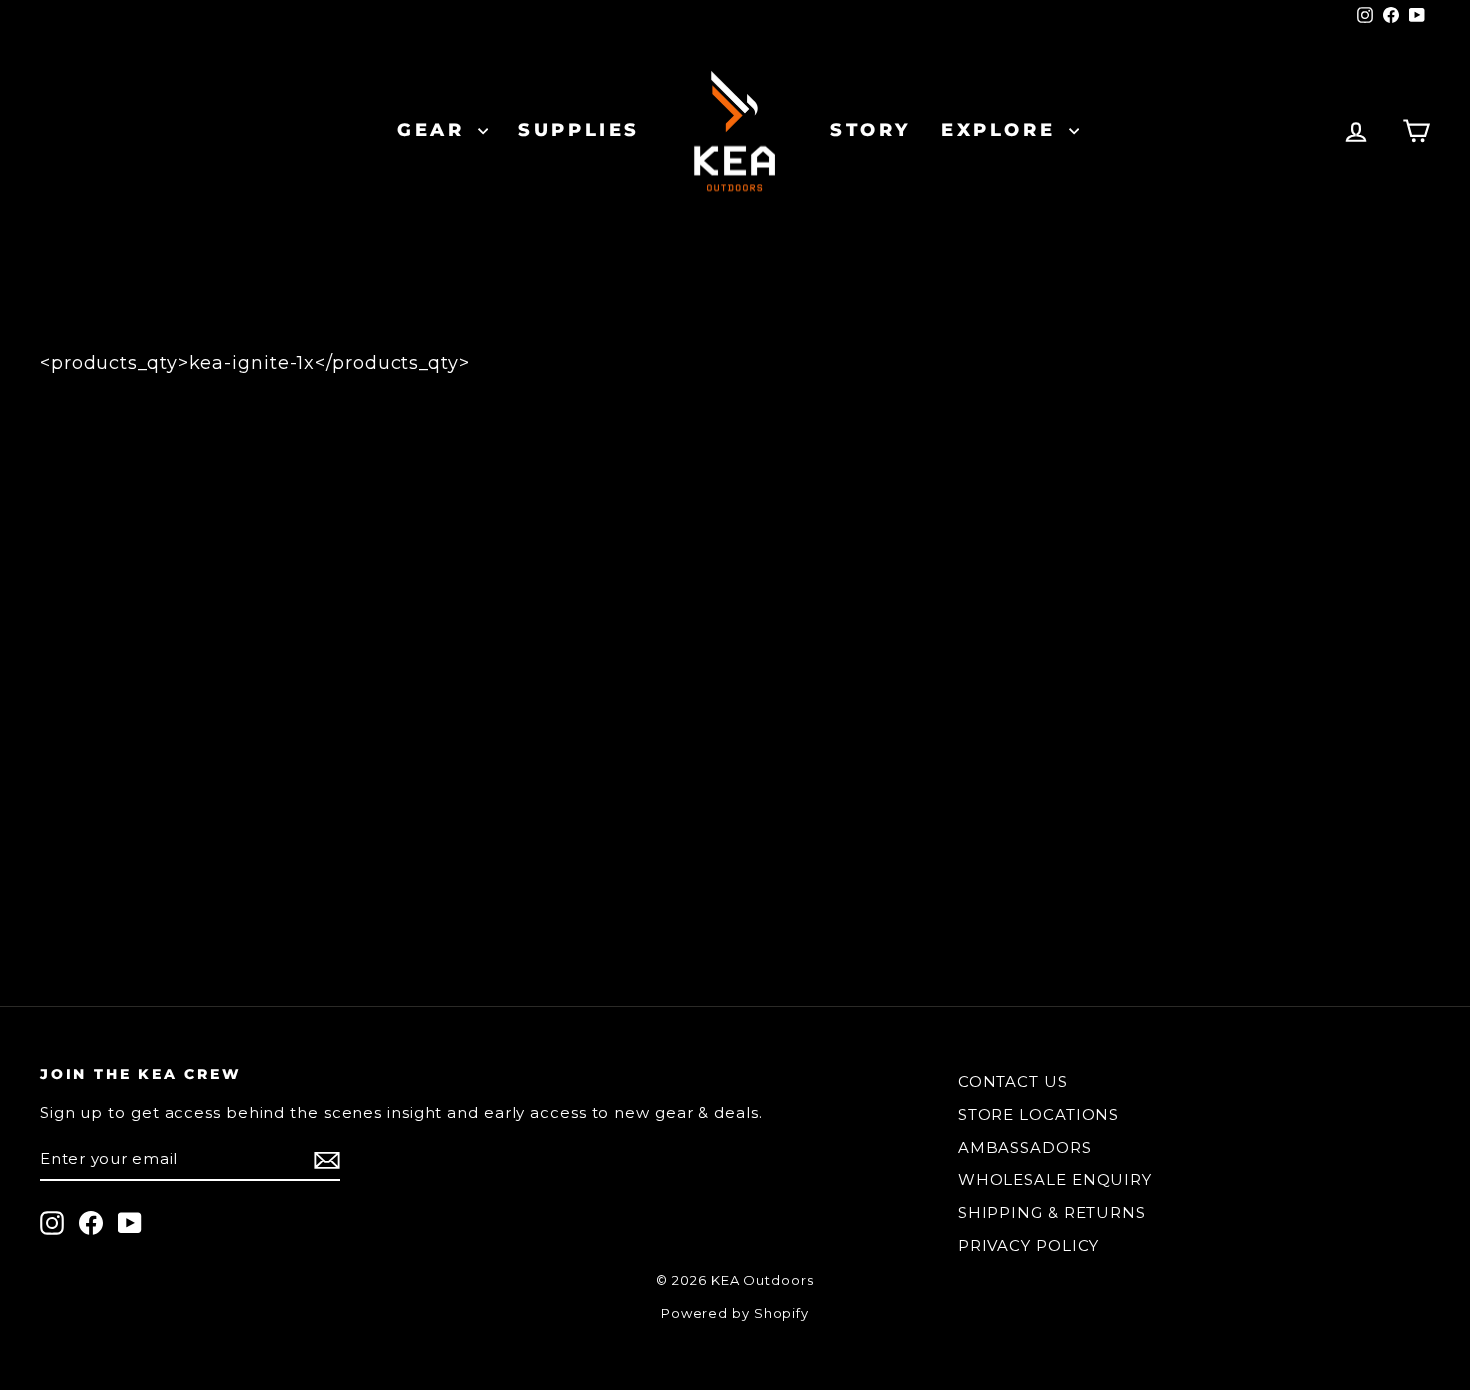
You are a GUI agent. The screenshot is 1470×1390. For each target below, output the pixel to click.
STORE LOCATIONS (1039, 1114)
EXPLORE (1002, 130)
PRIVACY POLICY (1029, 1245)
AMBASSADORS (1025, 1147)
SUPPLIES (579, 130)
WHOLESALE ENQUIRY (1055, 1179)
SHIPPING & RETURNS (1052, 1212)
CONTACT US (1013, 1081)
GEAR (435, 130)
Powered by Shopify (735, 1313)
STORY (870, 130)
